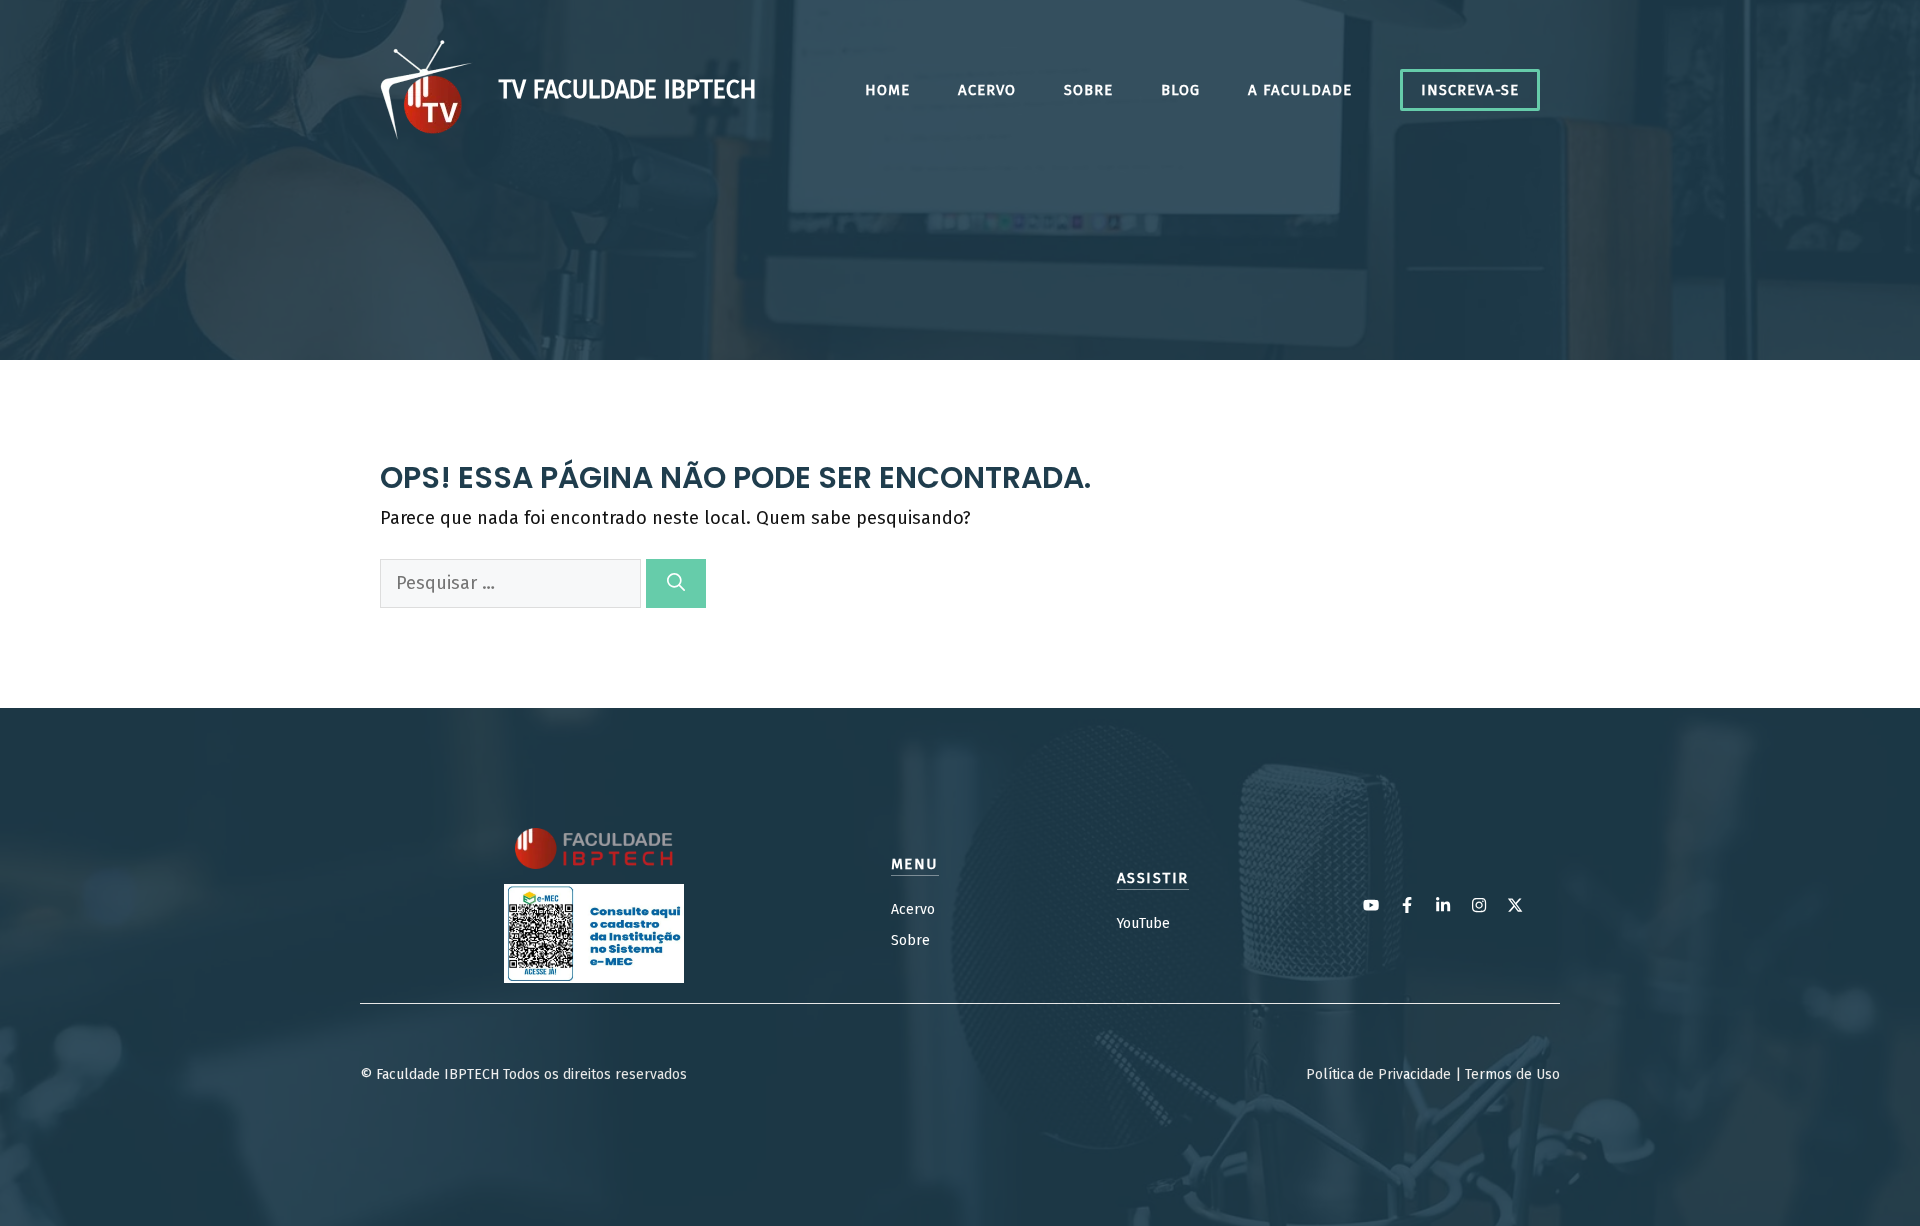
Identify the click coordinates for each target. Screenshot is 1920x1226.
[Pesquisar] (676, 583)
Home (887, 90)
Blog (1180, 90)
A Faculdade (1300, 90)
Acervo (987, 90)
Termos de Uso (1512, 1074)
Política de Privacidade (1378, 1074)
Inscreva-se (1470, 90)
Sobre (1088, 90)
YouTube (1143, 923)
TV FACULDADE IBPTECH (627, 90)
